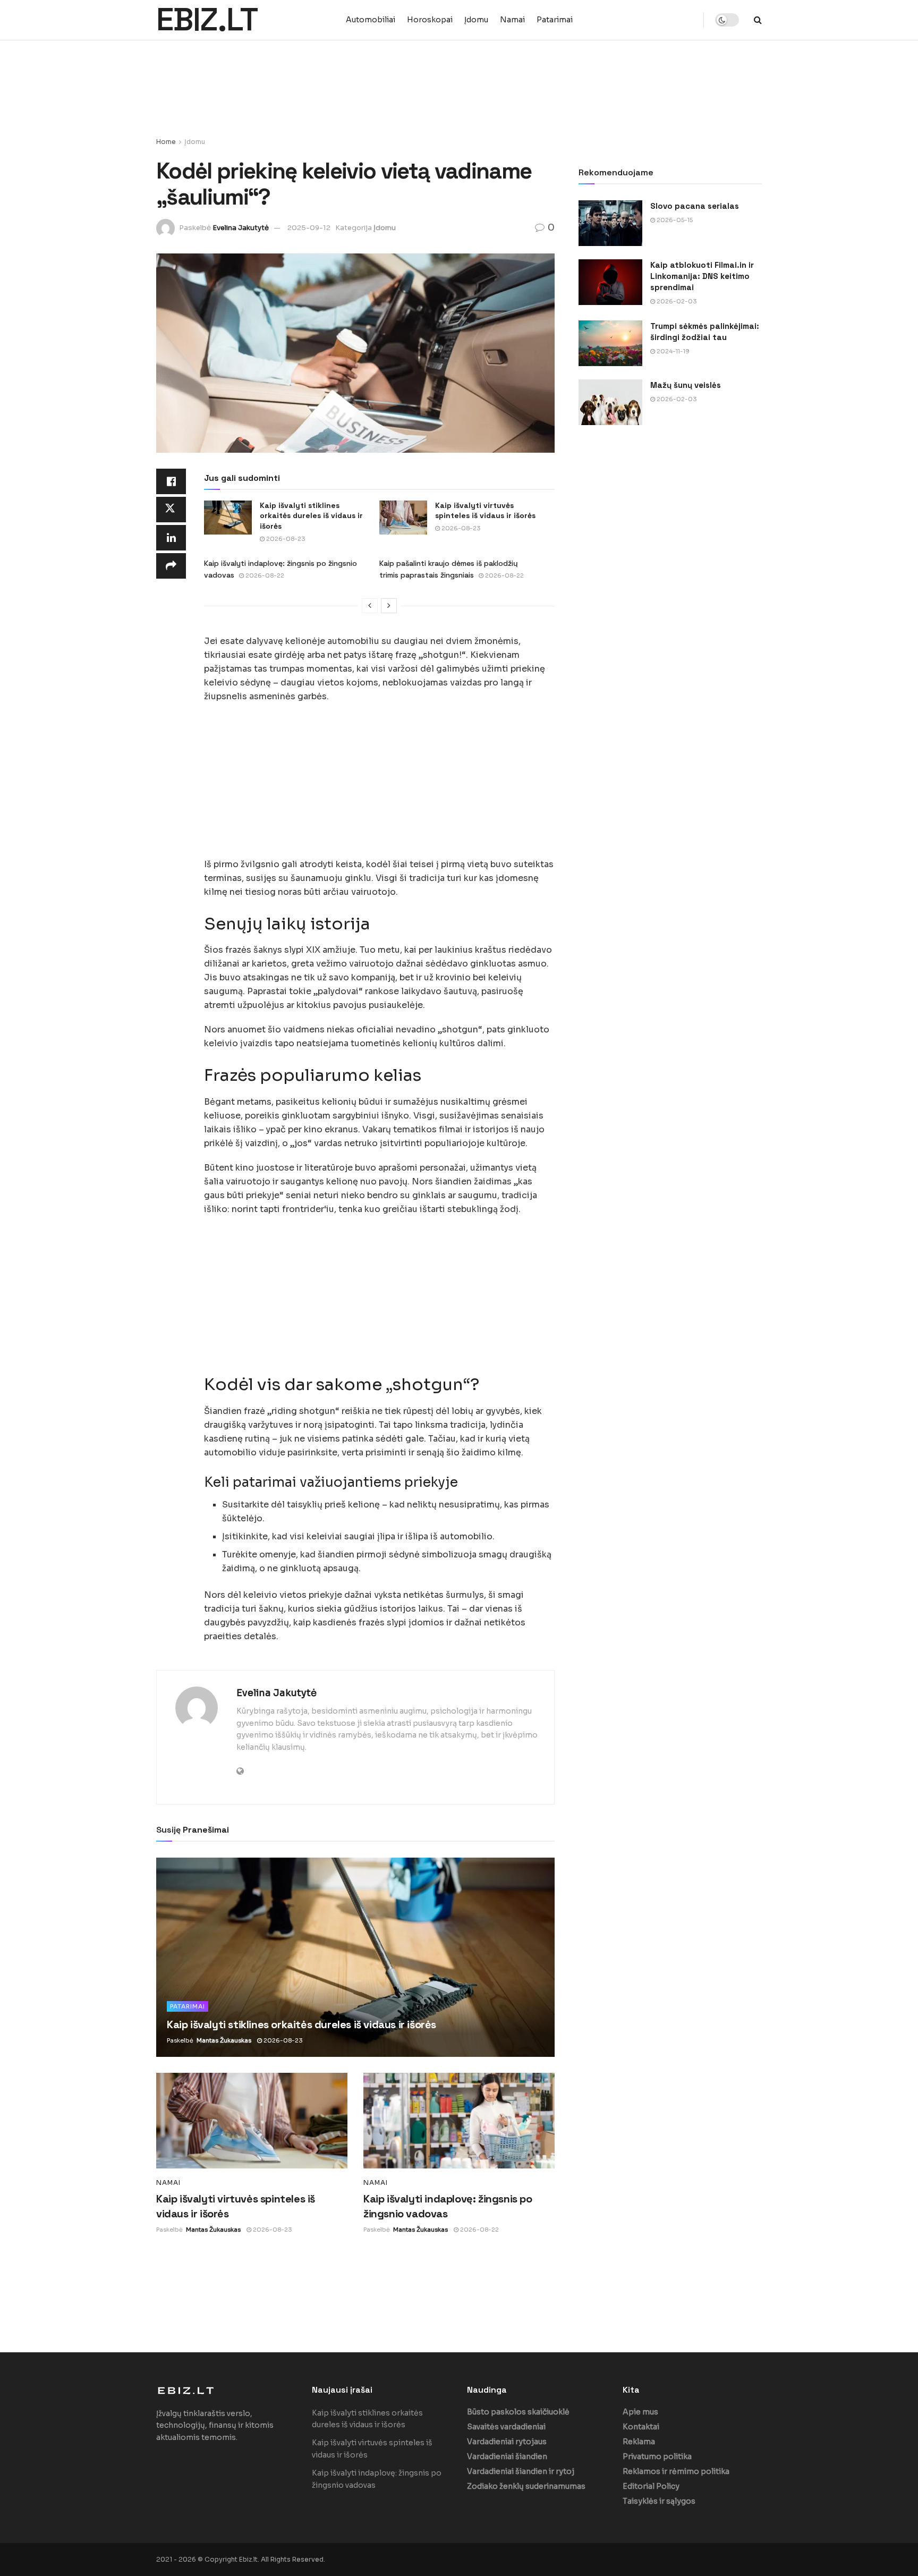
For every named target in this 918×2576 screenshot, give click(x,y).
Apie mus (640, 2412)
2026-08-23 (285, 539)
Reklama (639, 2442)
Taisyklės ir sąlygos (659, 2501)
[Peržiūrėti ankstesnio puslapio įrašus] (370, 606)
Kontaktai (641, 2427)
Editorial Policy (651, 2486)
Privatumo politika (657, 2456)
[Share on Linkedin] (171, 538)
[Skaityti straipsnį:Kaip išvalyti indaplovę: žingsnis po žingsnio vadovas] (459, 2121)
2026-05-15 (674, 220)
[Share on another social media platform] (171, 566)
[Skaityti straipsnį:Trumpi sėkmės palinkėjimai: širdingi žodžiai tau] (610, 343)
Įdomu (476, 20)
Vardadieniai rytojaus (507, 2442)
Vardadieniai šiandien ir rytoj (521, 2471)
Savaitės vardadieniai (506, 2427)
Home (166, 142)
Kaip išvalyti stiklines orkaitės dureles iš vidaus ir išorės (311, 516)
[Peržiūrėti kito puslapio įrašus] (389, 606)
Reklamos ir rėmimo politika (676, 2471)
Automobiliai (371, 20)
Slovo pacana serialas (695, 206)
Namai (512, 20)
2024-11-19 (672, 351)
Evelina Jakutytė (241, 228)
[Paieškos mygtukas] (758, 20)
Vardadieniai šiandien (507, 2456)
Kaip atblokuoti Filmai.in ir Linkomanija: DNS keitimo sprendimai (702, 276)
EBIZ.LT (207, 20)
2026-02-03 (676, 301)
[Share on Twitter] (171, 510)
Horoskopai (430, 20)
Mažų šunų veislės (686, 385)
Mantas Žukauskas (224, 2040)
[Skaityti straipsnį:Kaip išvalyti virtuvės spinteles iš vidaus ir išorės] (403, 518)
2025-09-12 (309, 228)
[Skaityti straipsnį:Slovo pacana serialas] (610, 223)
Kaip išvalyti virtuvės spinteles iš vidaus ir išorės (485, 511)
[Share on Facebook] (171, 481)
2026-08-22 (264, 575)
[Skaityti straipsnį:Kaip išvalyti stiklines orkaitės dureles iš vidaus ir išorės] (228, 518)
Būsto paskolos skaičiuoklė (518, 2412)
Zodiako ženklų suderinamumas (526, 2486)
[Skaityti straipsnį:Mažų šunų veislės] (610, 402)
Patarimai (555, 20)
